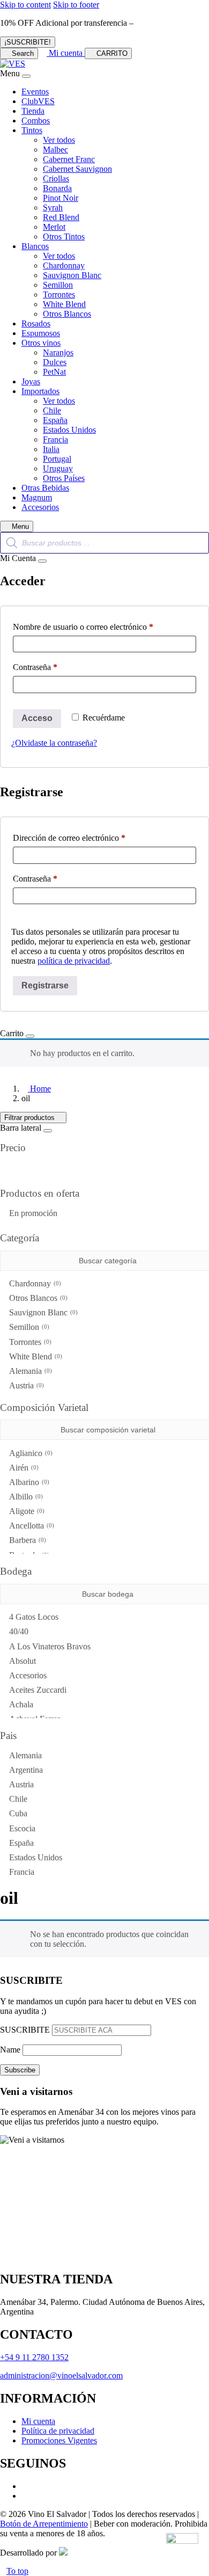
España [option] (21, 1843)
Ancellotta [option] (31, 1526)
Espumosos (41, 333)
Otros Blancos (67, 314)
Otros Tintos (64, 237)
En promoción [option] (33, 1213)
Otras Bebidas (45, 488)
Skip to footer (76, 5)
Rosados (36, 323)
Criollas (56, 179)
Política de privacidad (58, 2431)
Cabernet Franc (69, 159)
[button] (104, 1238)
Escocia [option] (22, 1828)
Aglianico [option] (30, 1453)
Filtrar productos (31, 1118)
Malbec (55, 150)
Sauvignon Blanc (72, 275)
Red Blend (61, 217)
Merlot (54, 227)
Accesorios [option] (28, 1675)
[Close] (26, 76)
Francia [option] (22, 1872)
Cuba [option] (18, 1813)
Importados (40, 391)
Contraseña (54, 667)
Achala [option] (21, 1704)
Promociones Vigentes (59, 2440)
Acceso (37, 718)
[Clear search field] (202, 1261)
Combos (36, 121)
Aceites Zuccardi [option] (38, 1690)
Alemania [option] (29, 1371)
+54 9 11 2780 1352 (34, 2357)
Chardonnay (64, 265)
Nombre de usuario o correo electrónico (102, 627)
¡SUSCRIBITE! (28, 42)
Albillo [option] (25, 1497)
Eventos (35, 92)
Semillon (58, 285)
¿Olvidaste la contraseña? (54, 743)
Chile (52, 410)
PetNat (54, 372)
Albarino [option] (28, 1482)
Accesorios (40, 507)
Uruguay (58, 468)
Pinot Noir (61, 198)
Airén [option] (23, 1468)
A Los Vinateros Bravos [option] (50, 1646)
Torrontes (59, 294)
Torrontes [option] (29, 1342)
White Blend (64, 304)
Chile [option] (18, 1799)
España (55, 420)
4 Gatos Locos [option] (34, 1617)
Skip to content (25, 5)
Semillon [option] (28, 1327)
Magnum (37, 497)
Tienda (33, 111)
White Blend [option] (35, 1356)
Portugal (57, 459)
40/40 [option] (19, 1631)
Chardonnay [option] (34, 1283)
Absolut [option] (23, 1661)
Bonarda (57, 188)
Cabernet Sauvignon (77, 169)
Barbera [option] (27, 1540)
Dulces (55, 362)
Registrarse (45, 985)
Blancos (35, 246)
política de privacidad (74, 961)
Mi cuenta (38, 2421)
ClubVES (38, 101)
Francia (55, 439)
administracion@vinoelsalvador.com (61, 2375)
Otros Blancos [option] (37, 1298)
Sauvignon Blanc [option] (42, 1312)
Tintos (32, 130)
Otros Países (64, 478)
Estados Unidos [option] (36, 1857)
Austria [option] (25, 1385)
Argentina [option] (26, 1770)
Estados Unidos (69, 430)
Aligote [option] (26, 1511)
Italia (51, 449)
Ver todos (59, 140)
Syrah (53, 208)
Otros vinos (41, 343)
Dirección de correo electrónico (88, 838)
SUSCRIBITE (25, 2030)
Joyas (31, 381)
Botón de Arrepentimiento (44, 2524)
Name (10, 2050)
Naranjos (58, 352)
